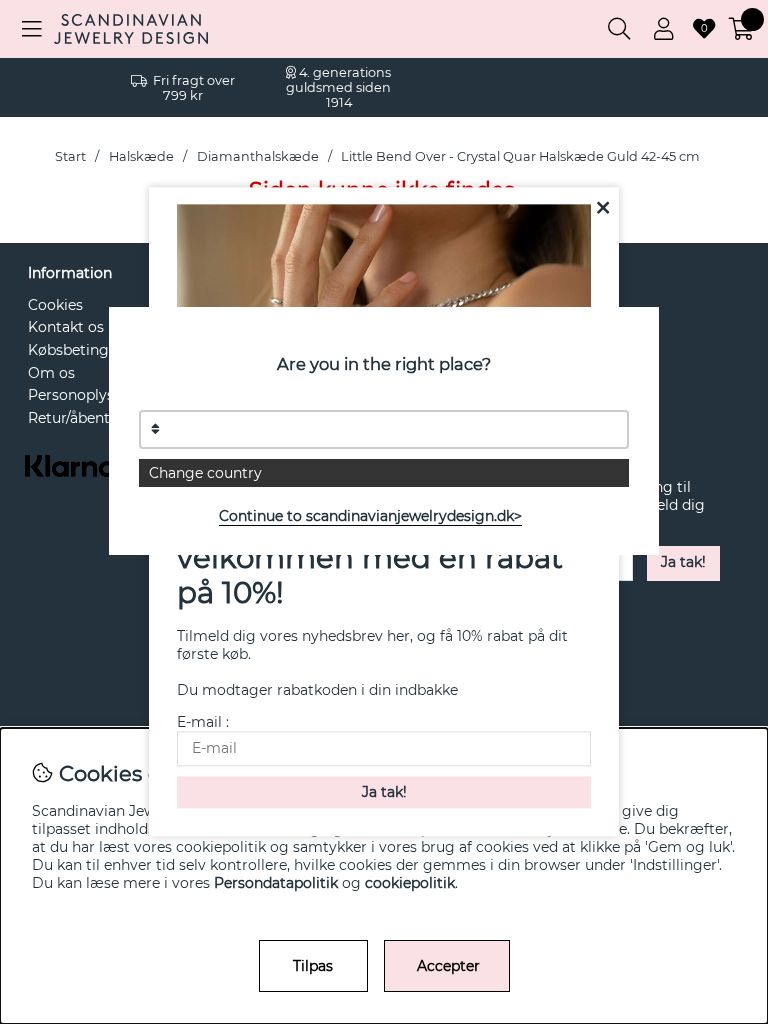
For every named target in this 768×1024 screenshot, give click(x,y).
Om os (51, 373)
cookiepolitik (410, 883)
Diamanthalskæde (258, 156)
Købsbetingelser (85, 350)
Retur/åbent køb (84, 418)
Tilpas (313, 966)
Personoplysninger (94, 395)
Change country (205, 473)
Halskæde (141, 156)
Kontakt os (66, 327)
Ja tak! (683, 562)
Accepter (448, 966)
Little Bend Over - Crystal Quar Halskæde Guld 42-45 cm (520, 156)
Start (70, 156)
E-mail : (203, 723)
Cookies (55, 305)
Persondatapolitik (276, 883)
